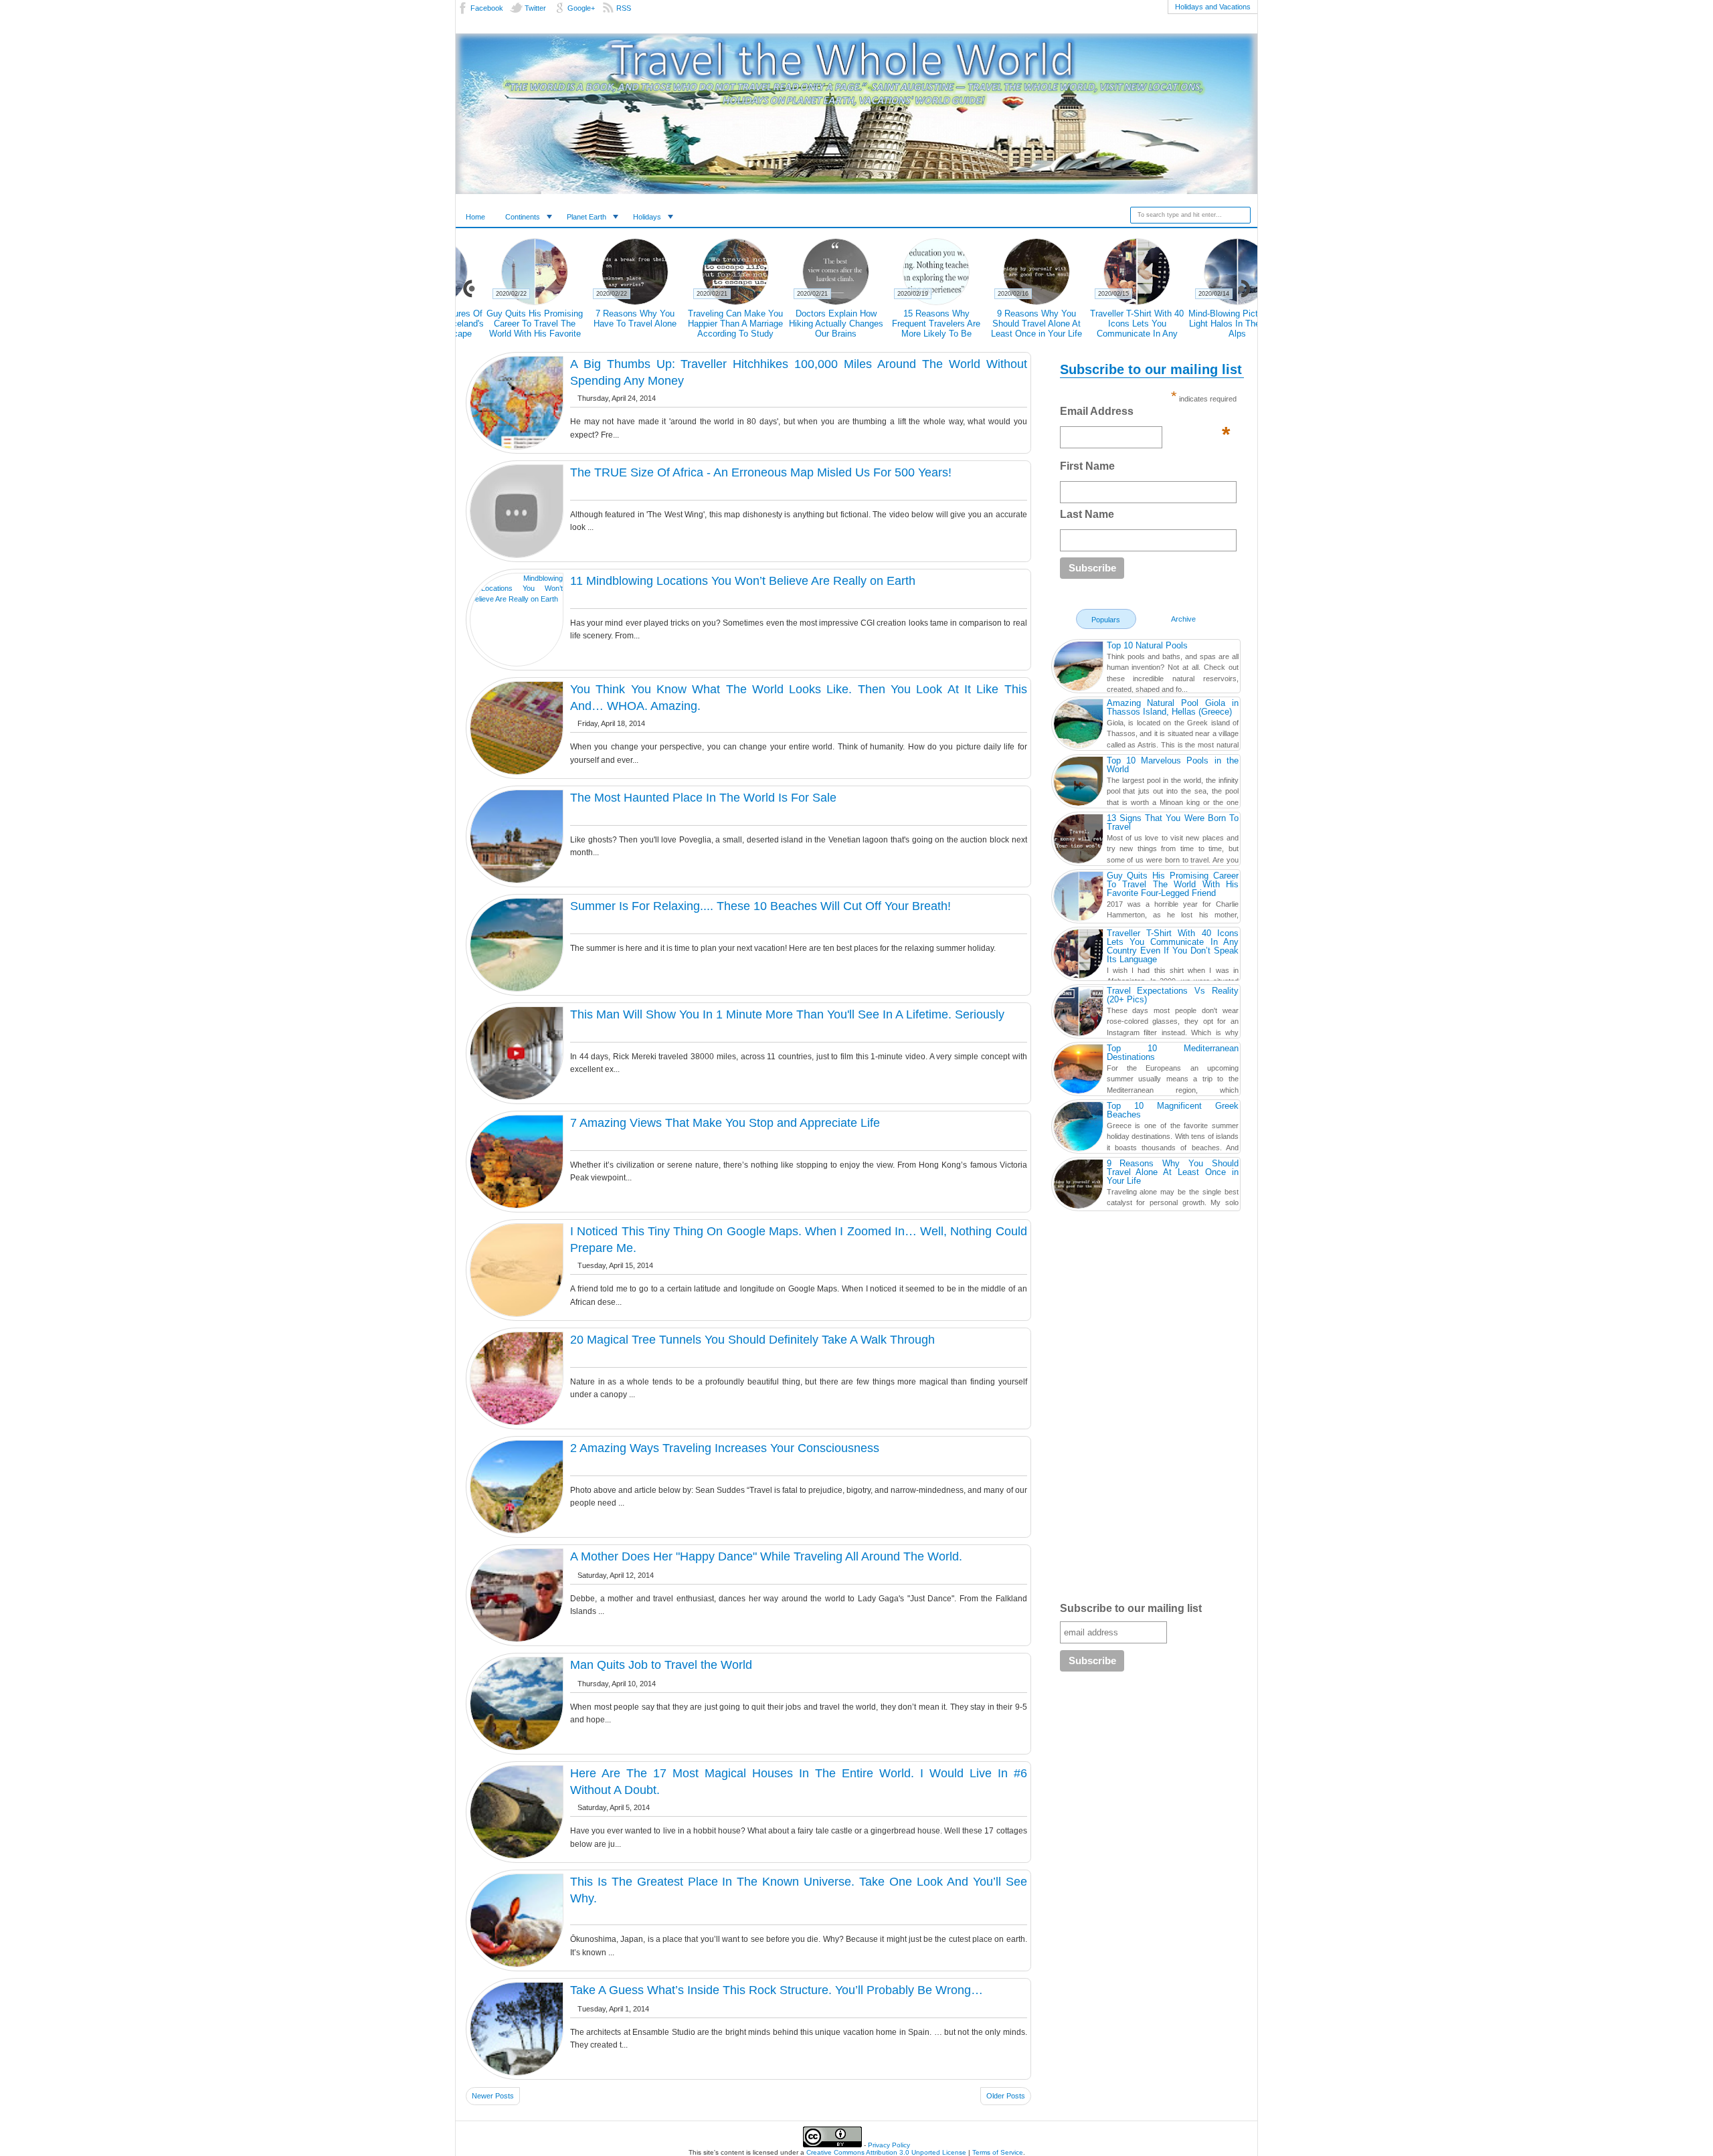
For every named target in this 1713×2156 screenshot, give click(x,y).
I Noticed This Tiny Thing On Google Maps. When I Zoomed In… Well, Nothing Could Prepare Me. (799, 1240)
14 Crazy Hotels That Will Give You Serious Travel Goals (907, 324)
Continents (523, 217)
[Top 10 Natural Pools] (1078, 668)
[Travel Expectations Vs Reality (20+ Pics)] (1078, 1013)
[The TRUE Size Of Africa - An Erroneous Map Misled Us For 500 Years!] (517, 511)
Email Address (1145, 415)
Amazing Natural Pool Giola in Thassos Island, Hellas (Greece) (1173, 707)
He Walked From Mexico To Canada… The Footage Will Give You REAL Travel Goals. (1209, 329)
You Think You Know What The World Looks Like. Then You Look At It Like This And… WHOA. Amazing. (799, 698)
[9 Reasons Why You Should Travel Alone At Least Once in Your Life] (1078, 1186)
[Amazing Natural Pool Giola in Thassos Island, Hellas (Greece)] (1078, 725)
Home (475, 217)
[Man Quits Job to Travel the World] (517, 1704)
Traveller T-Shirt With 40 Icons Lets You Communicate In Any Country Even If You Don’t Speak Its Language (506, 334)
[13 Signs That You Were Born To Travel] (1078, 840)
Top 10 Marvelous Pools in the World (1173, 765)
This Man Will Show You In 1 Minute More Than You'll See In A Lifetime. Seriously (787, 1014)
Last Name (1087, 514)
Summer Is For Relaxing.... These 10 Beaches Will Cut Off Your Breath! (760, 906)
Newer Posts (493, 2096)
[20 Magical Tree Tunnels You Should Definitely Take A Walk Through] (517, 1378)
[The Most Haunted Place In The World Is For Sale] (517, 836)
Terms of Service (998, 2152)
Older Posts (1006, 2096)
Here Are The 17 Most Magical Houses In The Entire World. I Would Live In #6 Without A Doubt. (799, 1782)
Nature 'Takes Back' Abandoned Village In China (707, 324)
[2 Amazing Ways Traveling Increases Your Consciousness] (517, 1487)
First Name (1087, 466)
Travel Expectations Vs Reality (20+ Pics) (1008, 319)
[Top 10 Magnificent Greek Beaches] (1078, 1128)
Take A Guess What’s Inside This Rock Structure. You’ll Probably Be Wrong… (777, 1990)
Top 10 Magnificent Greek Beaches (1173, 1110)
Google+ (581, 8)
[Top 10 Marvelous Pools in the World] (1078, 783)
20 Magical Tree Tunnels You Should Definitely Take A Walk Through (752, 1340)
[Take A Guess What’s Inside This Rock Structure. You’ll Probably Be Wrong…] (517, 2029)
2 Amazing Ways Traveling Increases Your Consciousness (725, 1448)
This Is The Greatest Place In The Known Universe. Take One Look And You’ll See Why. (799, 1890)
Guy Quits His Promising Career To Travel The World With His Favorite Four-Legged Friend (1173, 884)
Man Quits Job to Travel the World (661, 1665)
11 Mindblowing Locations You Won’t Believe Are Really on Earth (743, 581)
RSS (624, 8)
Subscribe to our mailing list (1131, 1608)
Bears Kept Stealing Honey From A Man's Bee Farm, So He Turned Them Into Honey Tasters (807, 329)
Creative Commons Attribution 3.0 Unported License (886, 2152)
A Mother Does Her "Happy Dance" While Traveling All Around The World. (766, 1556)
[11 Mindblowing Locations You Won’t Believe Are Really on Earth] (517, 620)
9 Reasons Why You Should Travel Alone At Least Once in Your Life (1173, 1172)
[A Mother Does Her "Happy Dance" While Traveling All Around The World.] (517, 1595)
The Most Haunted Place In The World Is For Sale (703, 798)
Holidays (647, 217)
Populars (1106, 620)
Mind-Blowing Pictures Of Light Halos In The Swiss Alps (607, 324)
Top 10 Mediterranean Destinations (1173, 1053)
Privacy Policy (889, 2145)
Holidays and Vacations (1213, 7)
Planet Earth (587, 217)
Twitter (535, 8)
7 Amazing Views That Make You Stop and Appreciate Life (725, 1123)
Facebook (487, 8)
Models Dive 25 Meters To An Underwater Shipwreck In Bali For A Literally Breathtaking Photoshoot (1108, 334)
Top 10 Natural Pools (1147, 645)
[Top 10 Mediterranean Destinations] (1078, 1071)
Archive (1183, 619)
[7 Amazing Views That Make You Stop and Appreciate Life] (517, 1162)
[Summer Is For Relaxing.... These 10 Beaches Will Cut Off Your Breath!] (517, 945)
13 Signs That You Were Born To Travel (1173, 822)
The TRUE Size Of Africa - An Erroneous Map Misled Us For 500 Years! (761, 472)
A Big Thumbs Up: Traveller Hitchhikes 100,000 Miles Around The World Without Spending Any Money (799, 372)
